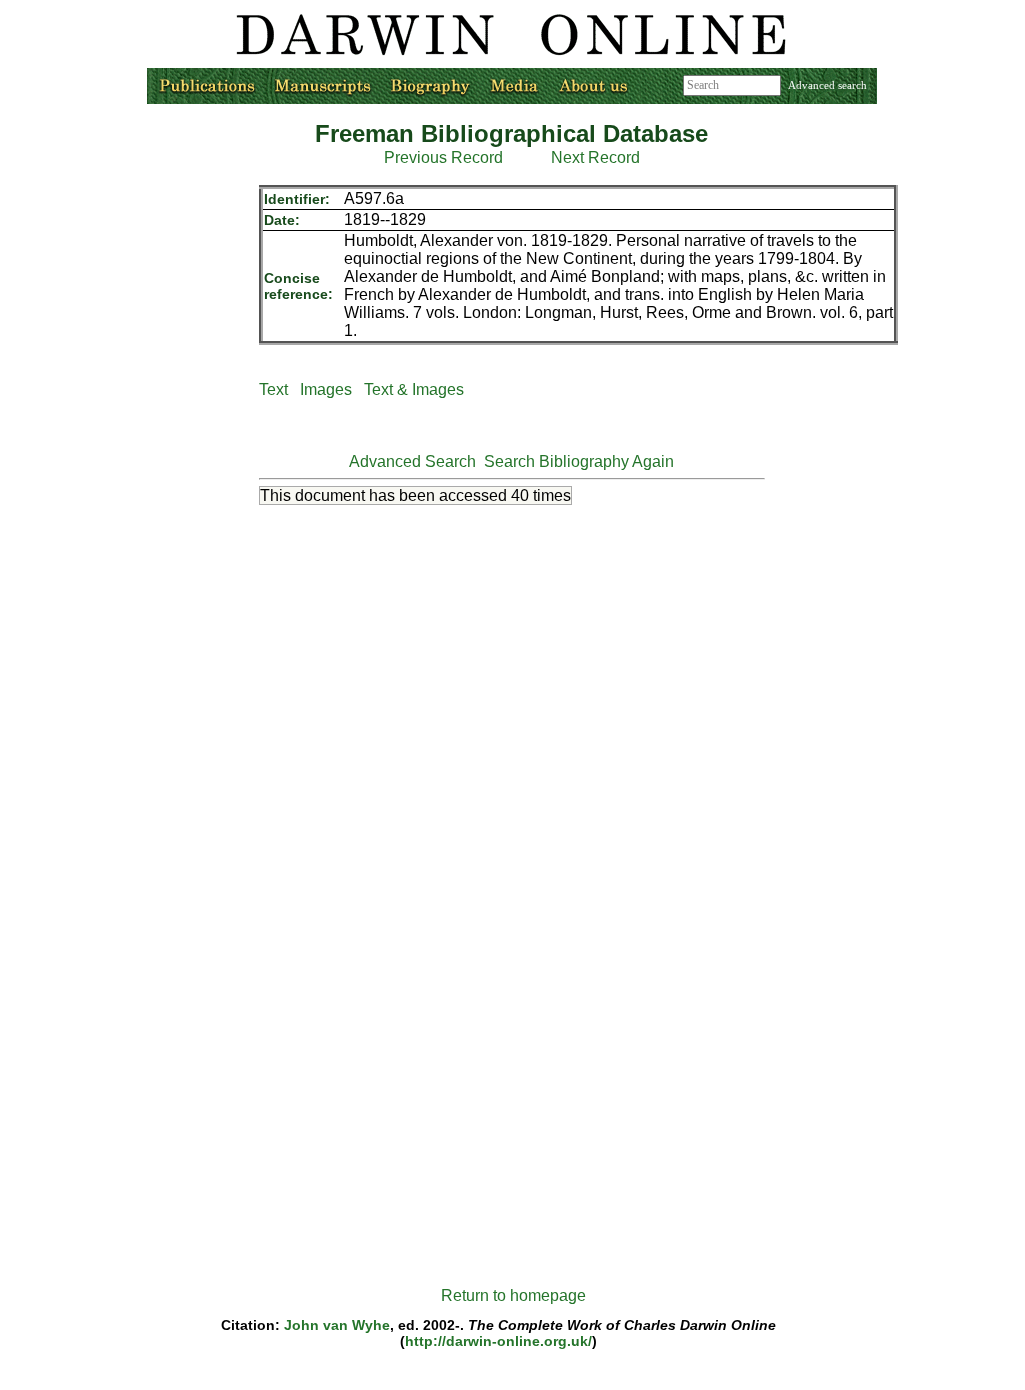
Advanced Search (412, 461)
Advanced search (827, 85)
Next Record (595, 157)
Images (326, 389)
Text (273, 389)
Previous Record (443, 157)
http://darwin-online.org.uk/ (498, 1341)
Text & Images (414, 389)
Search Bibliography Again (579, 461)
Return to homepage (513, 1295)
